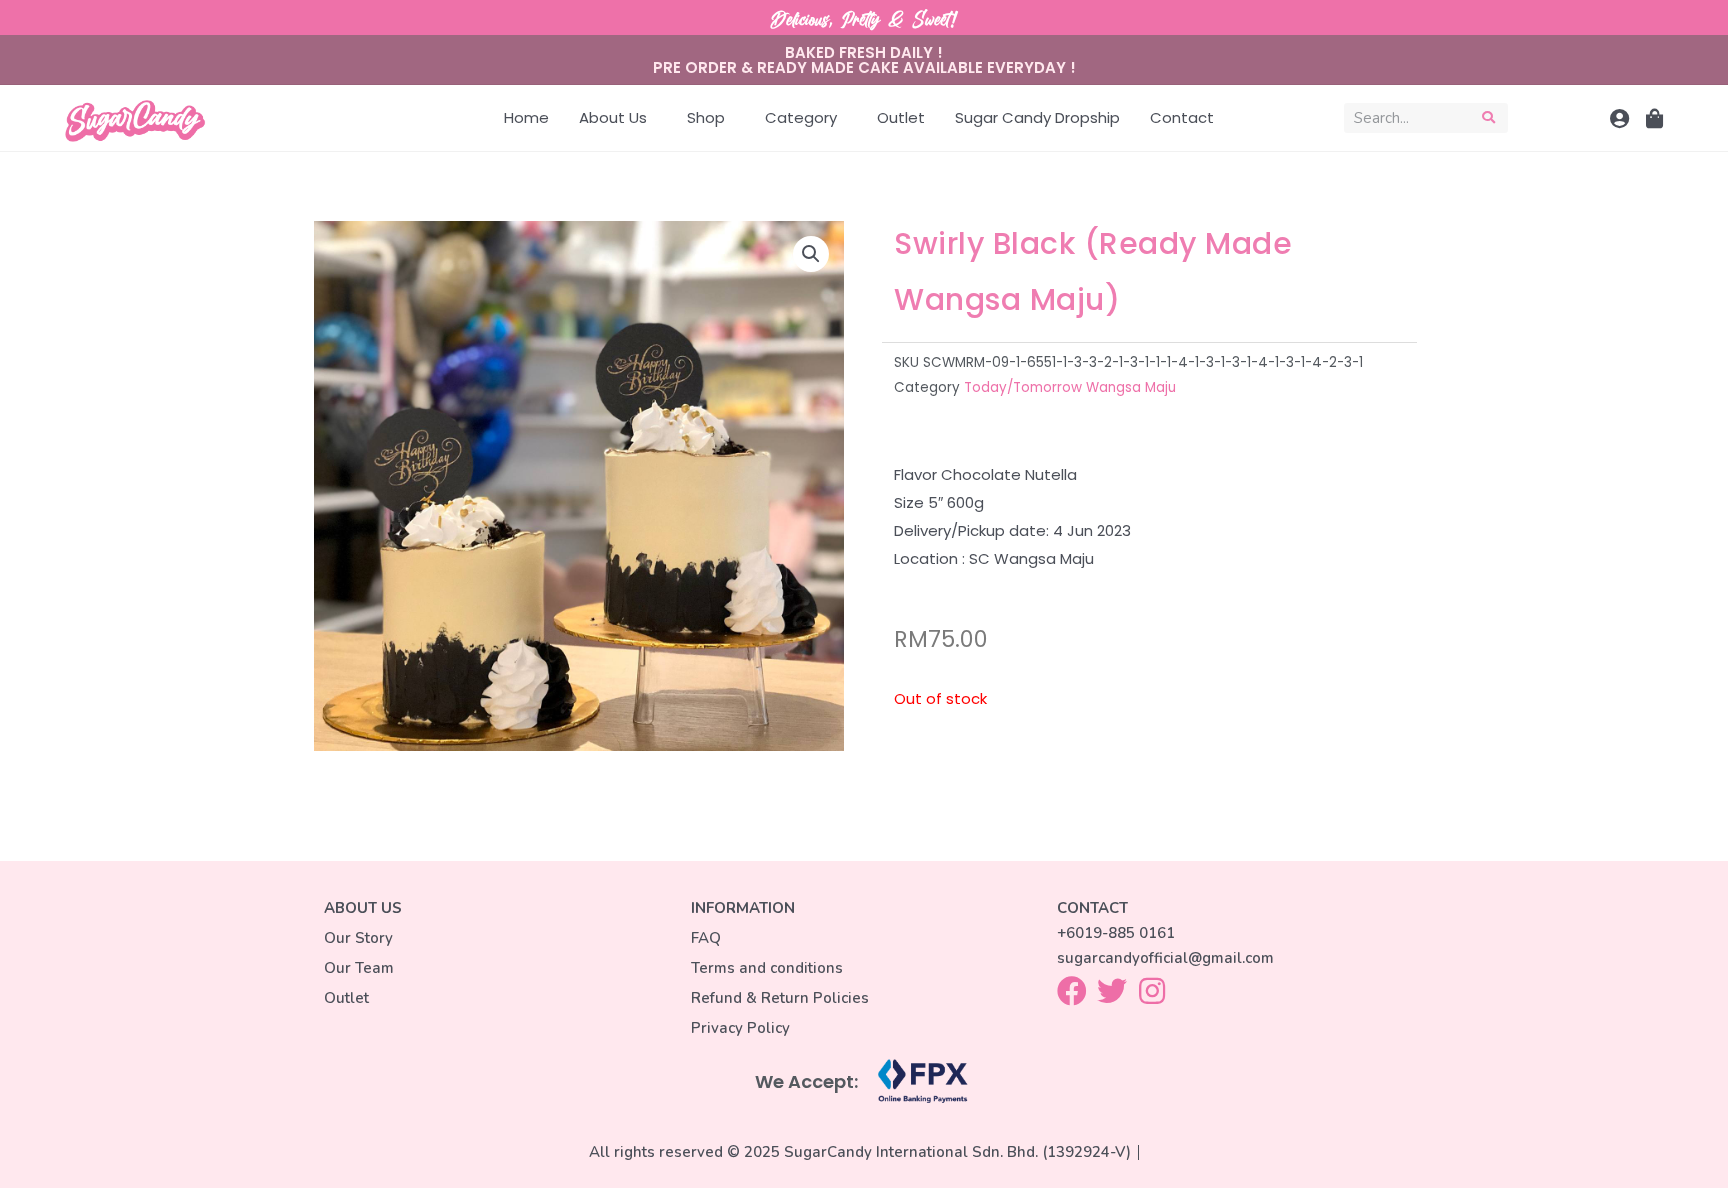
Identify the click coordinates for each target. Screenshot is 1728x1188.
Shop (706, 117)
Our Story (358, 938)
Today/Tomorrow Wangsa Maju (1070, 387)
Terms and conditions (767, 968)
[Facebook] (1072, 991)
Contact (1182, 117)
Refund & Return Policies (780, 998)
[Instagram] (1152, 991)
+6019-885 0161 (1116, 933)
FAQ (706, 938)
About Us (613, 117)
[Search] (1488, 118)
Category (801, 117)
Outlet (901, 117)
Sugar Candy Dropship (1037, 117)
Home (526, 117)
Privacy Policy (740, 1028)
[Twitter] (1112, 991)
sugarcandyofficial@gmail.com (1165, 958)
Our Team (359, 968)
